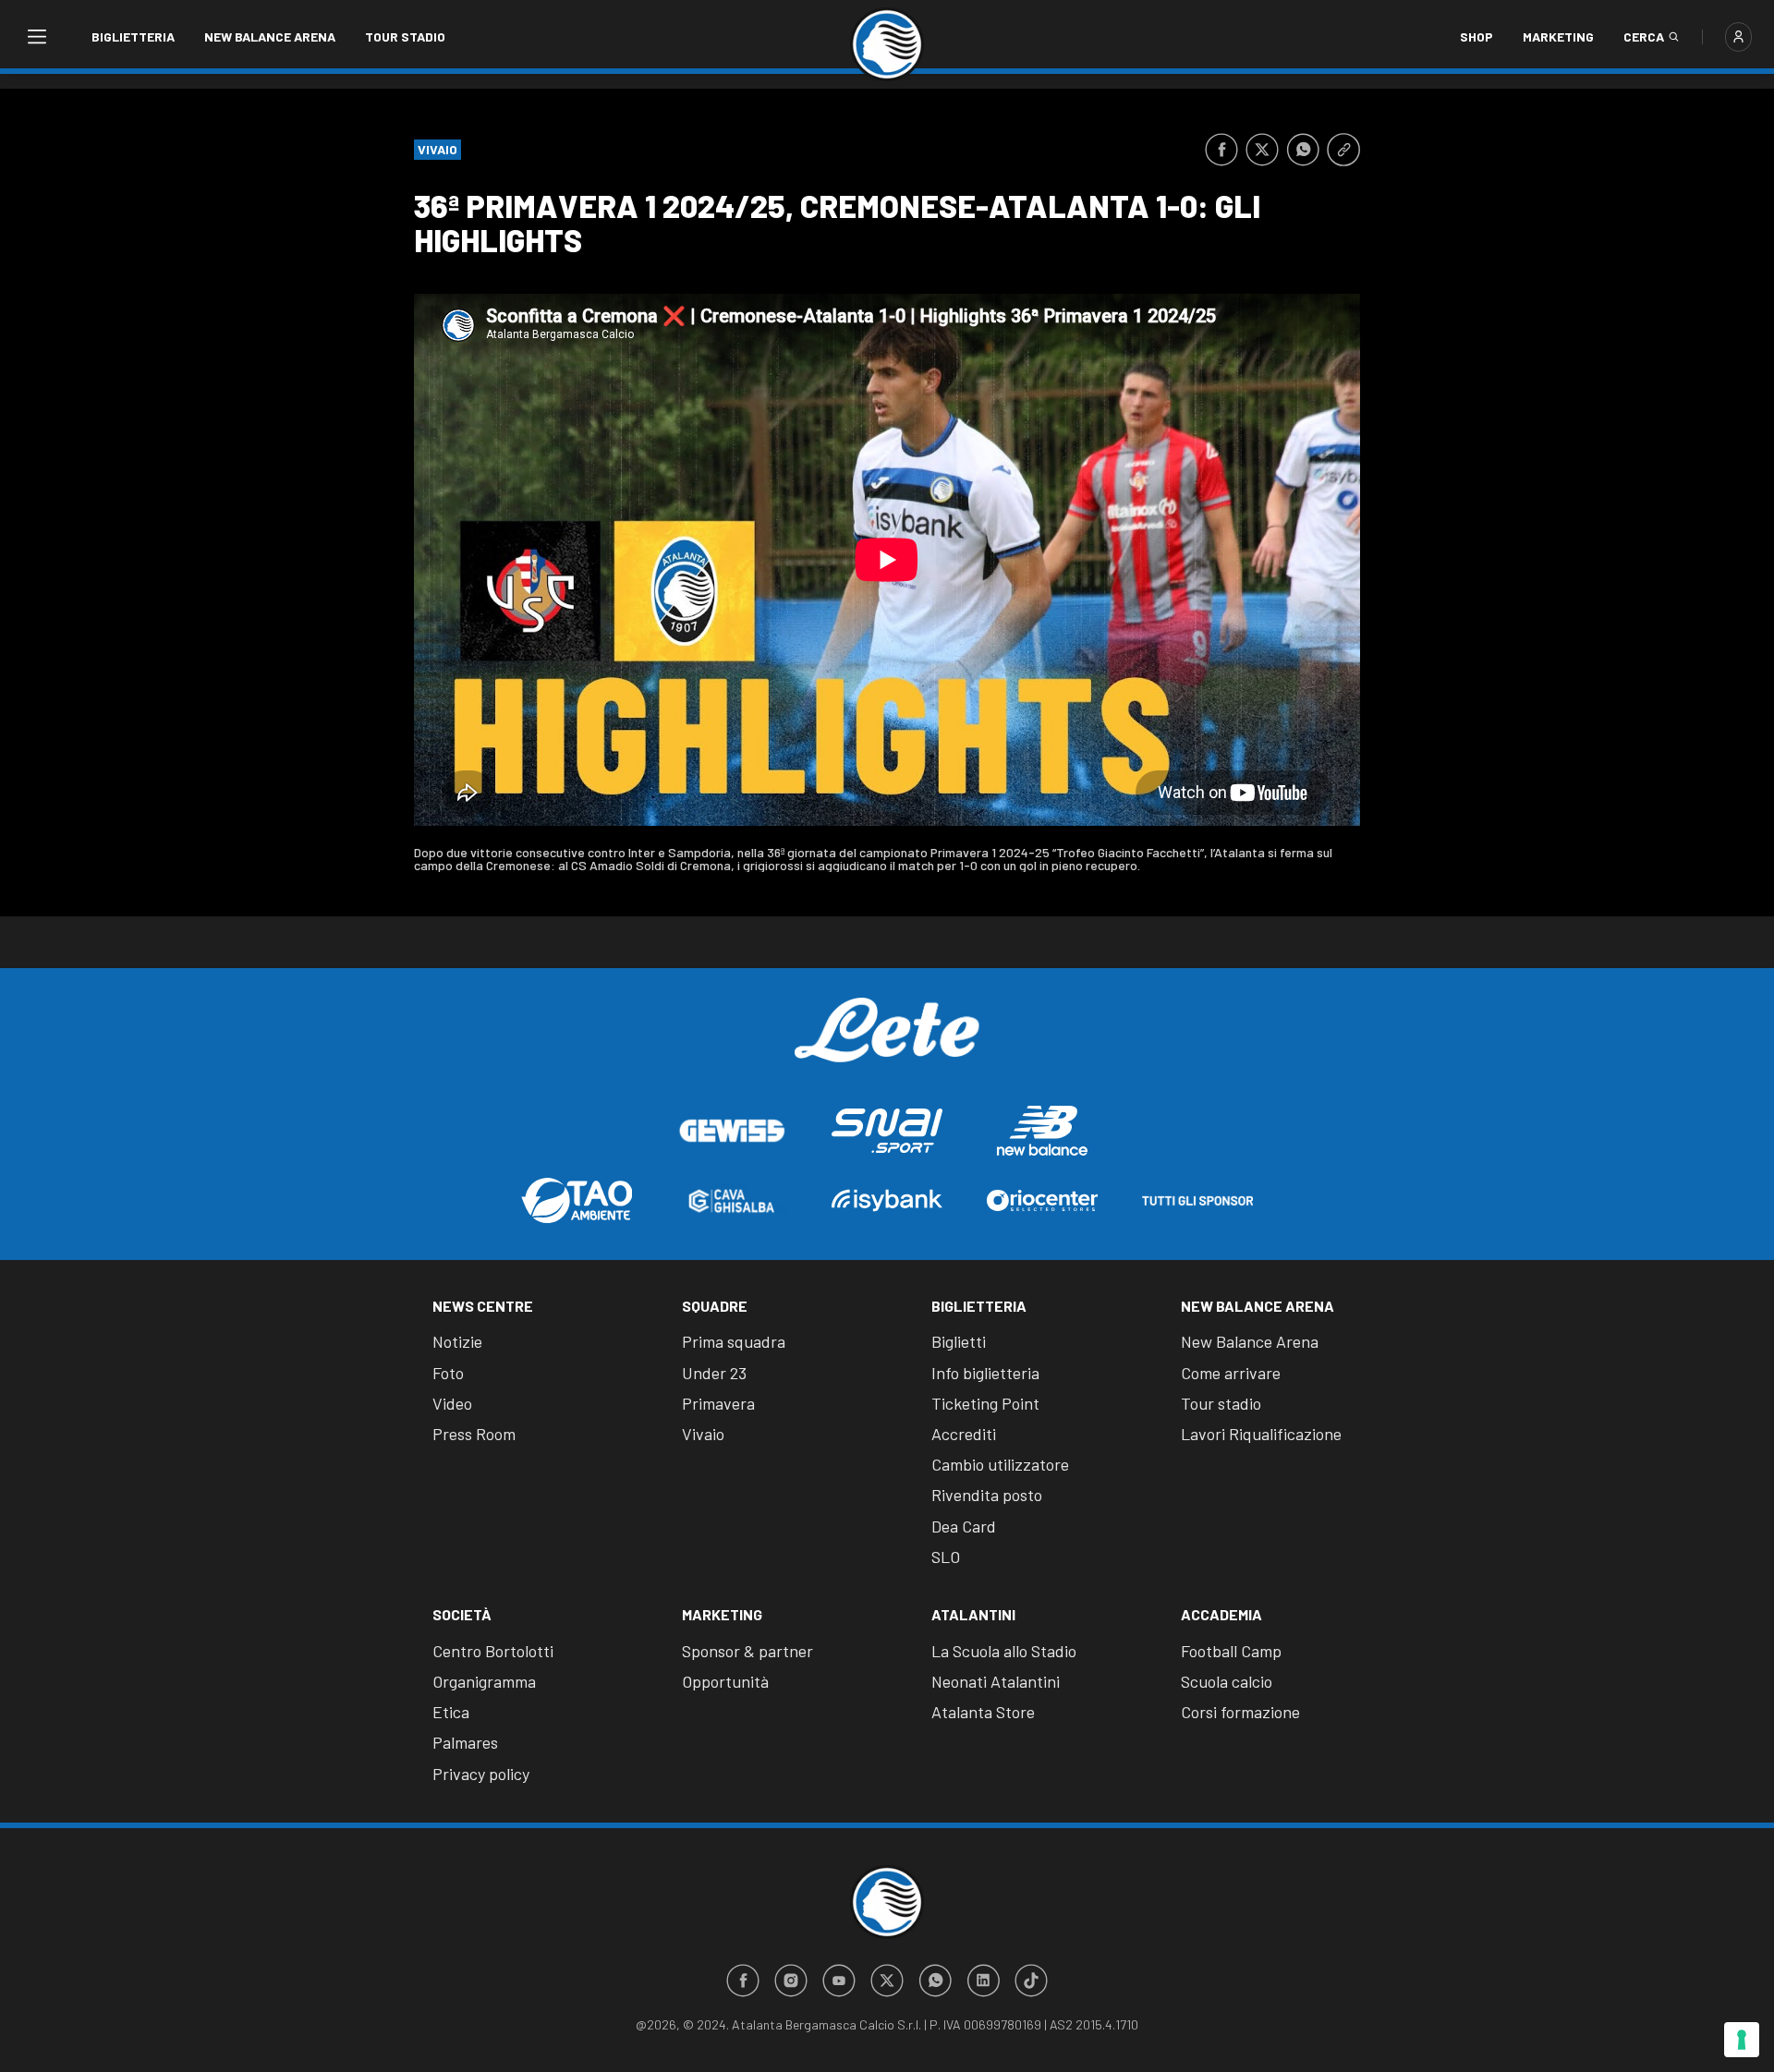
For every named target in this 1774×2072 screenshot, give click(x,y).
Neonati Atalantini (996, 1681)
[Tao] (577, 1200)
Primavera (718, 1403)
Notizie (457, 1341)
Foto (448, 1373)
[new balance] (1042, 1130)
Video (452, 1403)
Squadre (715, 1306)
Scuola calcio (1227, 1681)
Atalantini (973, 1614)
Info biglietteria (985, 1373)
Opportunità (725, 1681)
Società (462, 1614)
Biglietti (959, 1341)
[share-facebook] (1221, 150)
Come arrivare (1231, 1373)
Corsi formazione (1240, 1712)
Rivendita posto (987, 1495)
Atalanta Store (983, 1712)
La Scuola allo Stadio (1004, 1651)
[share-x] (1262, 150)
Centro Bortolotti (493, 1651)
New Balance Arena (270, 36)
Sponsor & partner (747, 1651)
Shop (1476, 36)
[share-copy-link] (1343, 150)
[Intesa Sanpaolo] (887, 1200)
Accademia (1221, 1614)
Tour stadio (405, 36)
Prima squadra (734, 1341)
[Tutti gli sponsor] (1197, 1201)
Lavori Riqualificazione (1261, 1434)
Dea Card (964, 1526)
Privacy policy (481, 1774)
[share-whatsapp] (1303, 150)
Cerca (1644, 36)
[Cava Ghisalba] (732, 1201)
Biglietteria (133, 36)
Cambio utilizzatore (1000, 1464)
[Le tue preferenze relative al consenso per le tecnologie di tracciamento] (1742, 2040)
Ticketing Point (985, 1403)
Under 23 (714, 1373)
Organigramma (484, 1681)
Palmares (465, 1742)
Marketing (1558, 36)
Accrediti (964, 1434)
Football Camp (1231, 1651)
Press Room (474, 1434)
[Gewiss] (732, 1131)
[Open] (36, 37)
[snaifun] (887, 1131)
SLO (946, 1557)
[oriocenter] (1042, 1200)
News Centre (483, 1306)
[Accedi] (1738, 37)
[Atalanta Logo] (887, 44)
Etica (451, 1712)
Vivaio (703, 1434)
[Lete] (887, 1044)
